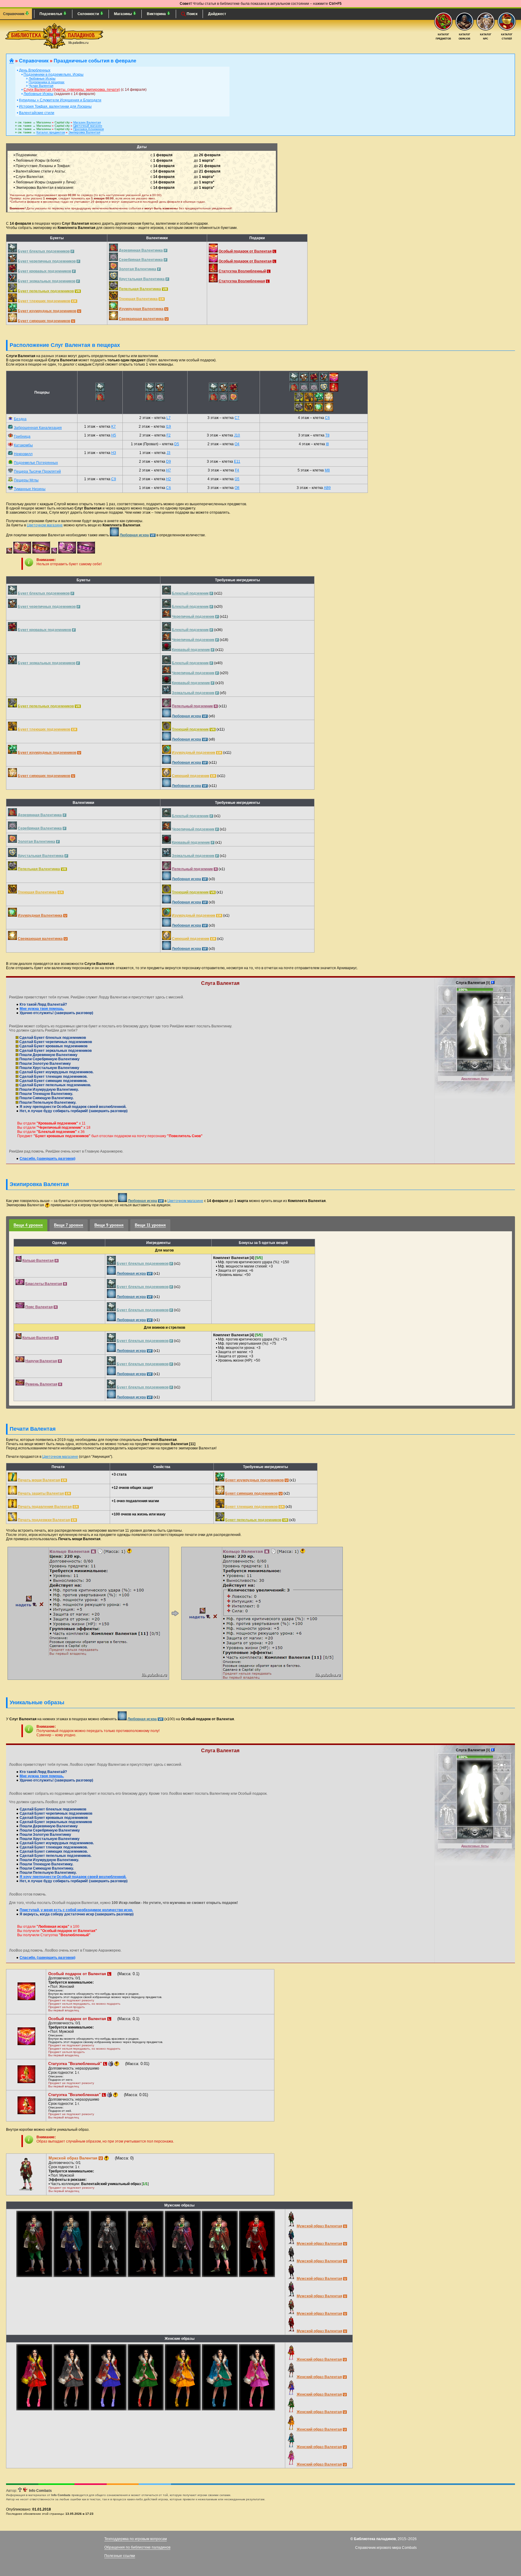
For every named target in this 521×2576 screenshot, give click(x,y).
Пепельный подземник (192, 706)
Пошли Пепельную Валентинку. (47, 1102)
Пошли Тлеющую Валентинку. (46, 1094)
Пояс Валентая (39, 1307)
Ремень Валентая (41, 1384)
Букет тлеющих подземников (44, 301)
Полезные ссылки (120, 2556)
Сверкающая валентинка (141, 319)
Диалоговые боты (475, 1079)
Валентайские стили (37, 113)
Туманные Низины (30, 489)
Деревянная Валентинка (141, 250)
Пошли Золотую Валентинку (45, 1064)
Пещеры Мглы (26, 480)
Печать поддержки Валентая (44, 1520)
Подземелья (51, 14)
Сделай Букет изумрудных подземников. (56, 1072)
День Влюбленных (35, 70)
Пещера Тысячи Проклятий (37, 471)
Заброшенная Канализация (38, 428)
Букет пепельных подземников (46, 291)
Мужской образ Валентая (319, 2226)
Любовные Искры (42, 78)
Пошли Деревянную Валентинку (48, 1055)
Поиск (192, 14)
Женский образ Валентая (319, 2359)
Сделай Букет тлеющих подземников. (53, 1077)
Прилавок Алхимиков (88, 129)
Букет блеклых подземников (44, 251)
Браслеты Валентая (44, 1284)
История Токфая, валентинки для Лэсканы (55, 106)
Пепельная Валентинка (140, 289)
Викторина (157, 14)
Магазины (123, 14)
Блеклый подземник (190, 593)
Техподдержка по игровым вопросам (136, 2539)
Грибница (22, 436)
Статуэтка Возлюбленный (242, 271)
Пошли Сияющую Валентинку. (46, 1098)
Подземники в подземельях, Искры (54, 75)
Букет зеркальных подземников (47, 281)
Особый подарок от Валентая (245, 251)
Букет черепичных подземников (47, 261)
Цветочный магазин (88, 126)
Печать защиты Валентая (41, 1493)
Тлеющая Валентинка (138, 299)
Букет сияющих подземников (44, 321)
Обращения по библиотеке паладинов (137, 2547)
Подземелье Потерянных (36, 463)
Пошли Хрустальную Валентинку (49, 1068)
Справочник (14, 14)
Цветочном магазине (45, 525)
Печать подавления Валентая (45, 1507)
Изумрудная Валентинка (141, 309)
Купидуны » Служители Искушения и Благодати (60, 100)
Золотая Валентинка (137, 269)
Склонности (89, 14)
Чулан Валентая (41, 86)
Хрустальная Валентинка (142, 279)
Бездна (20, 419)
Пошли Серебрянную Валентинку (49, 1059)
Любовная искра (134, 535)
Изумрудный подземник (194, 753)
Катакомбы (23, 445)
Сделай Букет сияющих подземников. (53, 1081)
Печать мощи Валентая (39, 1480)
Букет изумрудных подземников (47, 311)
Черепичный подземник (193, 617)
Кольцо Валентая (38, 1261)
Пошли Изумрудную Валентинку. (49, 1090)
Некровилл (23, 454)
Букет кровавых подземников (44, 271)
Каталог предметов (51, 132)
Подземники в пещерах (47, 82)
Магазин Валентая (87, 122)
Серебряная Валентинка (141, 260)
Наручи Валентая (41, 1361)
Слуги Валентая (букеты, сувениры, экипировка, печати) (72, 90)
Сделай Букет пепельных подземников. (55, 1085)
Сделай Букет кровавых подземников (53, 1046)
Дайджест (217, 14)
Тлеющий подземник (190, 729)
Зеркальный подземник (193, 693)
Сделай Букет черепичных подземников (55, 1042)
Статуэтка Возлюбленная (242, 281)
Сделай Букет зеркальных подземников (55, 1051)
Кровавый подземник (191, 650)
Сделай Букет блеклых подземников (52, 1038)
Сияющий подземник (191, 776)
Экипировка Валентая (84, 132)
